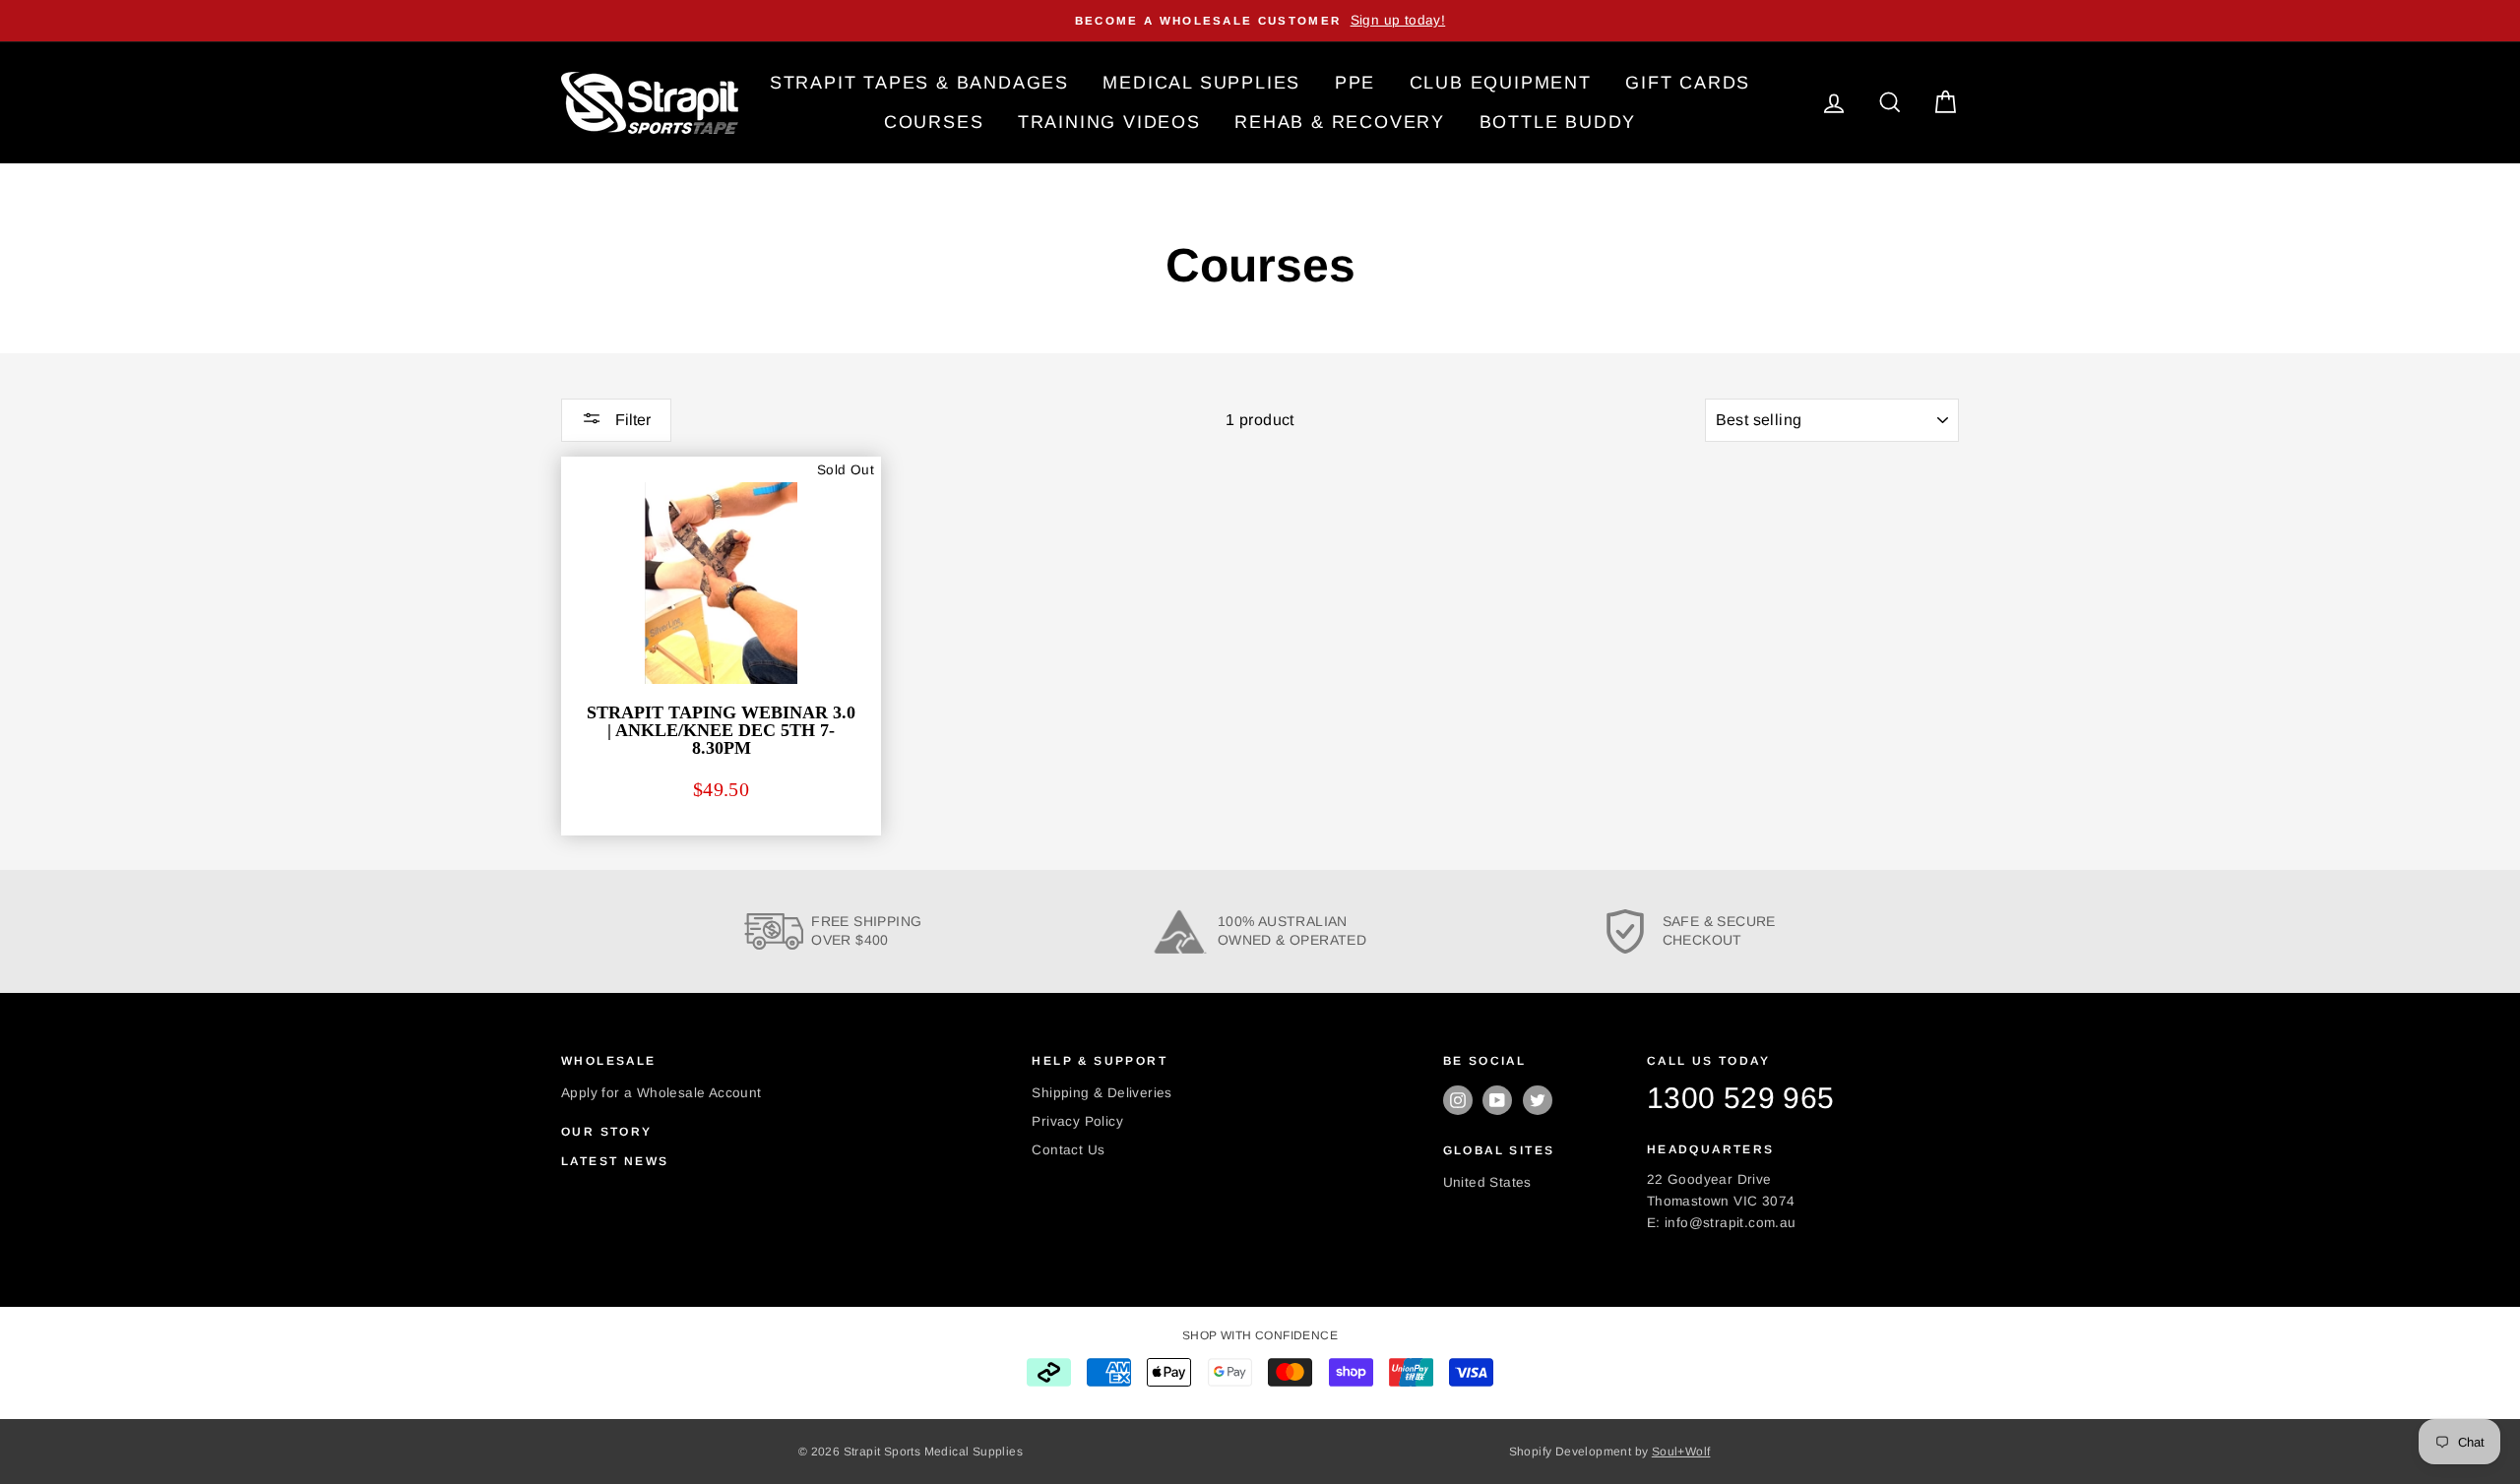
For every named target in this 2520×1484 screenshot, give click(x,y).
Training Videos (1109, 122)
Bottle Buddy (1558, 122)
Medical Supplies (1201, 83)
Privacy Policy (1077, 1121)
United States (1487, 1182)
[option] (1260, 21)
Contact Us (1068, 1150)
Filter (631, 420)
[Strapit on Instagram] (1458, 1100)
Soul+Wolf (1681, 1452)
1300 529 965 (1741, 1098)
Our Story (607, 1132)
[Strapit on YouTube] (1497, 1100)
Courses (934, 122)
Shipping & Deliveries (1102, 1093)
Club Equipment (1501, 83)
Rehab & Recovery (1340, 122)
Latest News (615, 1161)
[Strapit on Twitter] (1538, 1100)
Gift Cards (1688, 83)
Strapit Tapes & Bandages (919, 83)
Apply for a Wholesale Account (661, 1093)
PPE (1355, 83)
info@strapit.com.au (1731, 1223)
